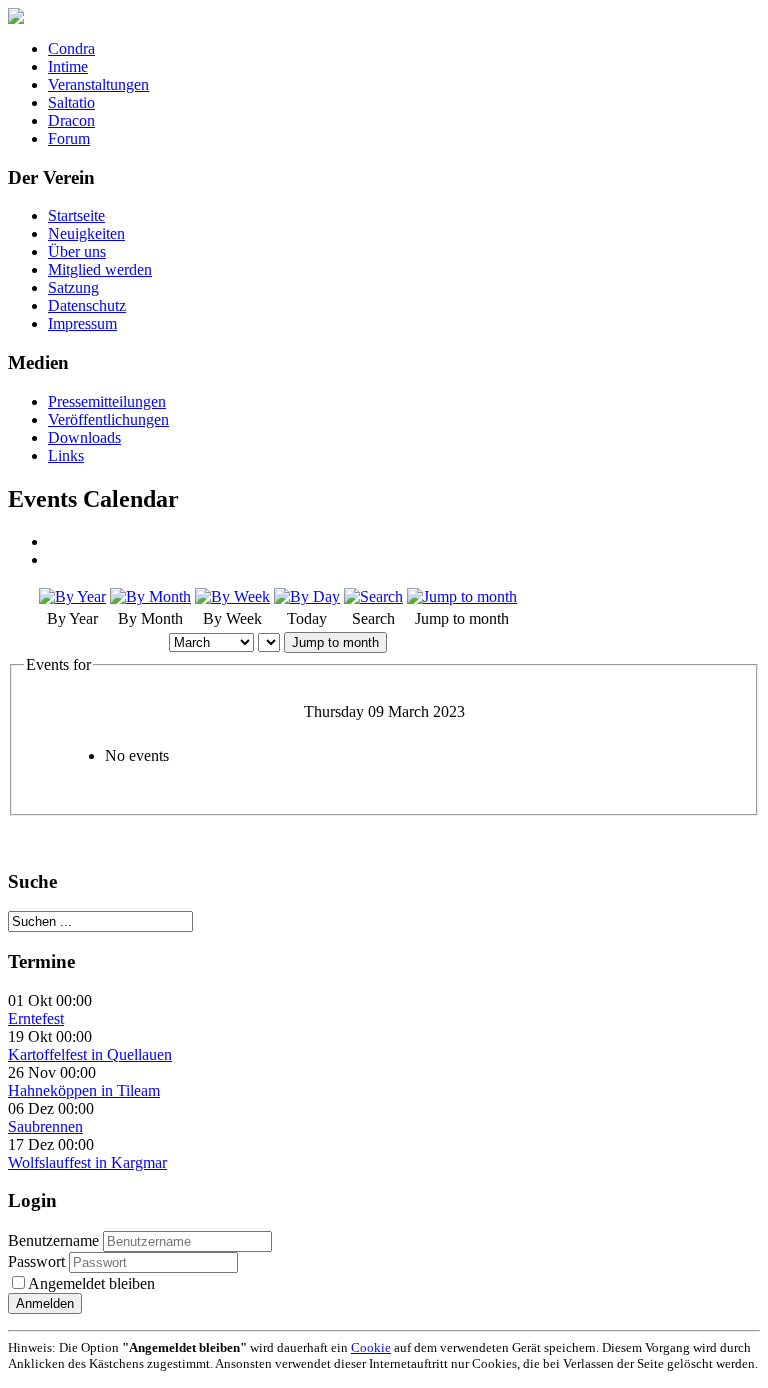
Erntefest (36, 1018)
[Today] (307, 596)
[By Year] (72, 596)
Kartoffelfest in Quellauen (90, 1054)
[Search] (373, 596)
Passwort (38, 1261)
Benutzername (53, 1240)
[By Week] (232, 596)
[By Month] (150, 596)
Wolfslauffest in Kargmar (87, 1162)
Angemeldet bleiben (91, 1283)
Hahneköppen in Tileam (84, 1090)
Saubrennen (45, 1126)
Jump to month (335, 642)
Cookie (371, 1347)
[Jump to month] (462, 596)
